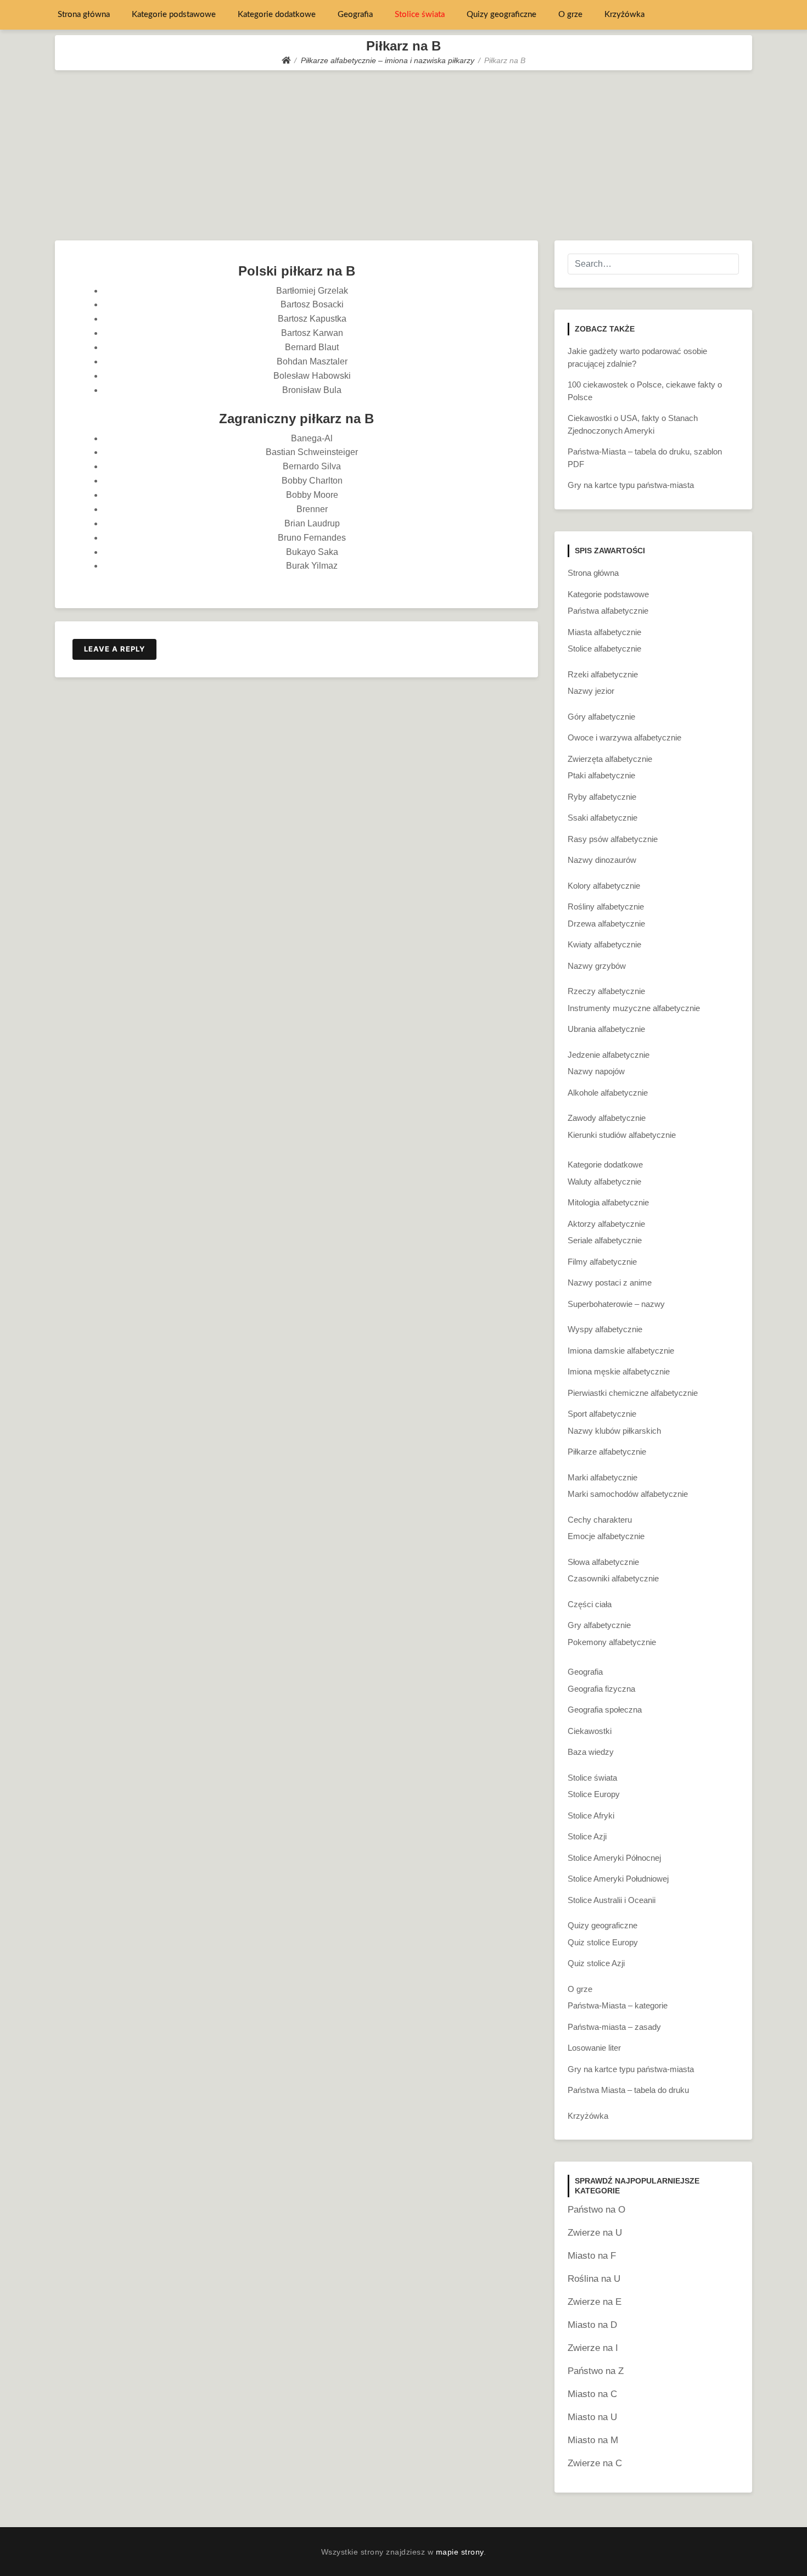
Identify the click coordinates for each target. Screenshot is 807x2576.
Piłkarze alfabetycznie (607, 1452)
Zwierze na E (595, 2302)
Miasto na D (592, 2325)
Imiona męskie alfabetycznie (619, 1371)
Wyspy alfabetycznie (605, 1329)
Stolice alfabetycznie (604, 649)
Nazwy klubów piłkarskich (614, 1431)
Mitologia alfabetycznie (608, 1202)
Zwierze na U (595, 2233)
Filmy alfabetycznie (602, 1262)
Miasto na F (592, 2256)
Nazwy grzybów (597, 966)
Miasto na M (593, 2440)
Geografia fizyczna (601, 1689)
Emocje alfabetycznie (606, 1536)
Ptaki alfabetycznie (601, 775)
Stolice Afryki (591, 1815)
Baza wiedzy (591, 1752)
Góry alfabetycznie (601, 717)
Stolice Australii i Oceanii (612, 1900)
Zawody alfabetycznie (607, 1118)
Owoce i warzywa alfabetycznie (624, 737)
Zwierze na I (593, 2348)
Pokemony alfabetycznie (612, 1642)
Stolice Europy (594, 1794)
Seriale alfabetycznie (605, 1240)
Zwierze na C (595, 2463)
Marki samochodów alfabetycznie (628, 1494)
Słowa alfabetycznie (603, 1562)
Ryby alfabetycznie (602, 797)
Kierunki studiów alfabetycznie (622, 1135)
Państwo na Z (596, 2371)
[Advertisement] (403, 153)
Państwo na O (596, 2210)
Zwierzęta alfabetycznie (610, 759)
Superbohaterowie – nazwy (616, 1304)
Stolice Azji (587, 1836)
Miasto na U (592, 2417)
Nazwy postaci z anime (610, 1283)
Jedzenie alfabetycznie (609, 1055)
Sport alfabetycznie (602, 1414)
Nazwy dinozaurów (602, 860)
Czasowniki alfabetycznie (613, 1578)
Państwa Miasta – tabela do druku (628, 2090)
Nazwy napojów (596, 1071)
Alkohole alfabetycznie (608, 1093)
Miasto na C (592, 2394)
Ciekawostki (590, 1731)
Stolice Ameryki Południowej (618, 1879)
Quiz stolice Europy (603, 1942)
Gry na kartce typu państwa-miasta (631, 485)
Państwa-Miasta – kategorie (618, 2005)
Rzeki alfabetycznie (603, 674)
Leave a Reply (114, 649)
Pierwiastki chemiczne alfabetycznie (633, 1393)
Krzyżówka (624, 15)
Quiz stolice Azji (596, 1963)
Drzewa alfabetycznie (606, 924)
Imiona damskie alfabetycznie (621, 1351)
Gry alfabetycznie (599, 1625)
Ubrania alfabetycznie (606, 1029)
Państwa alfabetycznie (608, 611)
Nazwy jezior (591, 691)
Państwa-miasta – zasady (614, 2027)
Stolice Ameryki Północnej (614, 1858)
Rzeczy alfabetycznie (606, 991)
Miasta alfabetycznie (604, 632)
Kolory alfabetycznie (604, 886)
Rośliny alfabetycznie (606, 907)
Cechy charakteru (600, 1520)
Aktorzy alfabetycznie (606, 1224)
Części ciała (590, 1604)
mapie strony (460, 2552)
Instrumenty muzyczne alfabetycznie (634, 1008)
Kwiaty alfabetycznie (604, 944)
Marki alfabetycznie (603, 1477)
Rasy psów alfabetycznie (613, 839)
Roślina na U (594, 2279)
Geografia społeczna (605, 1710)
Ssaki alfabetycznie (603, 818)
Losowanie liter (594, 2048)
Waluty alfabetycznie (604, 1182)
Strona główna (84, 15)
